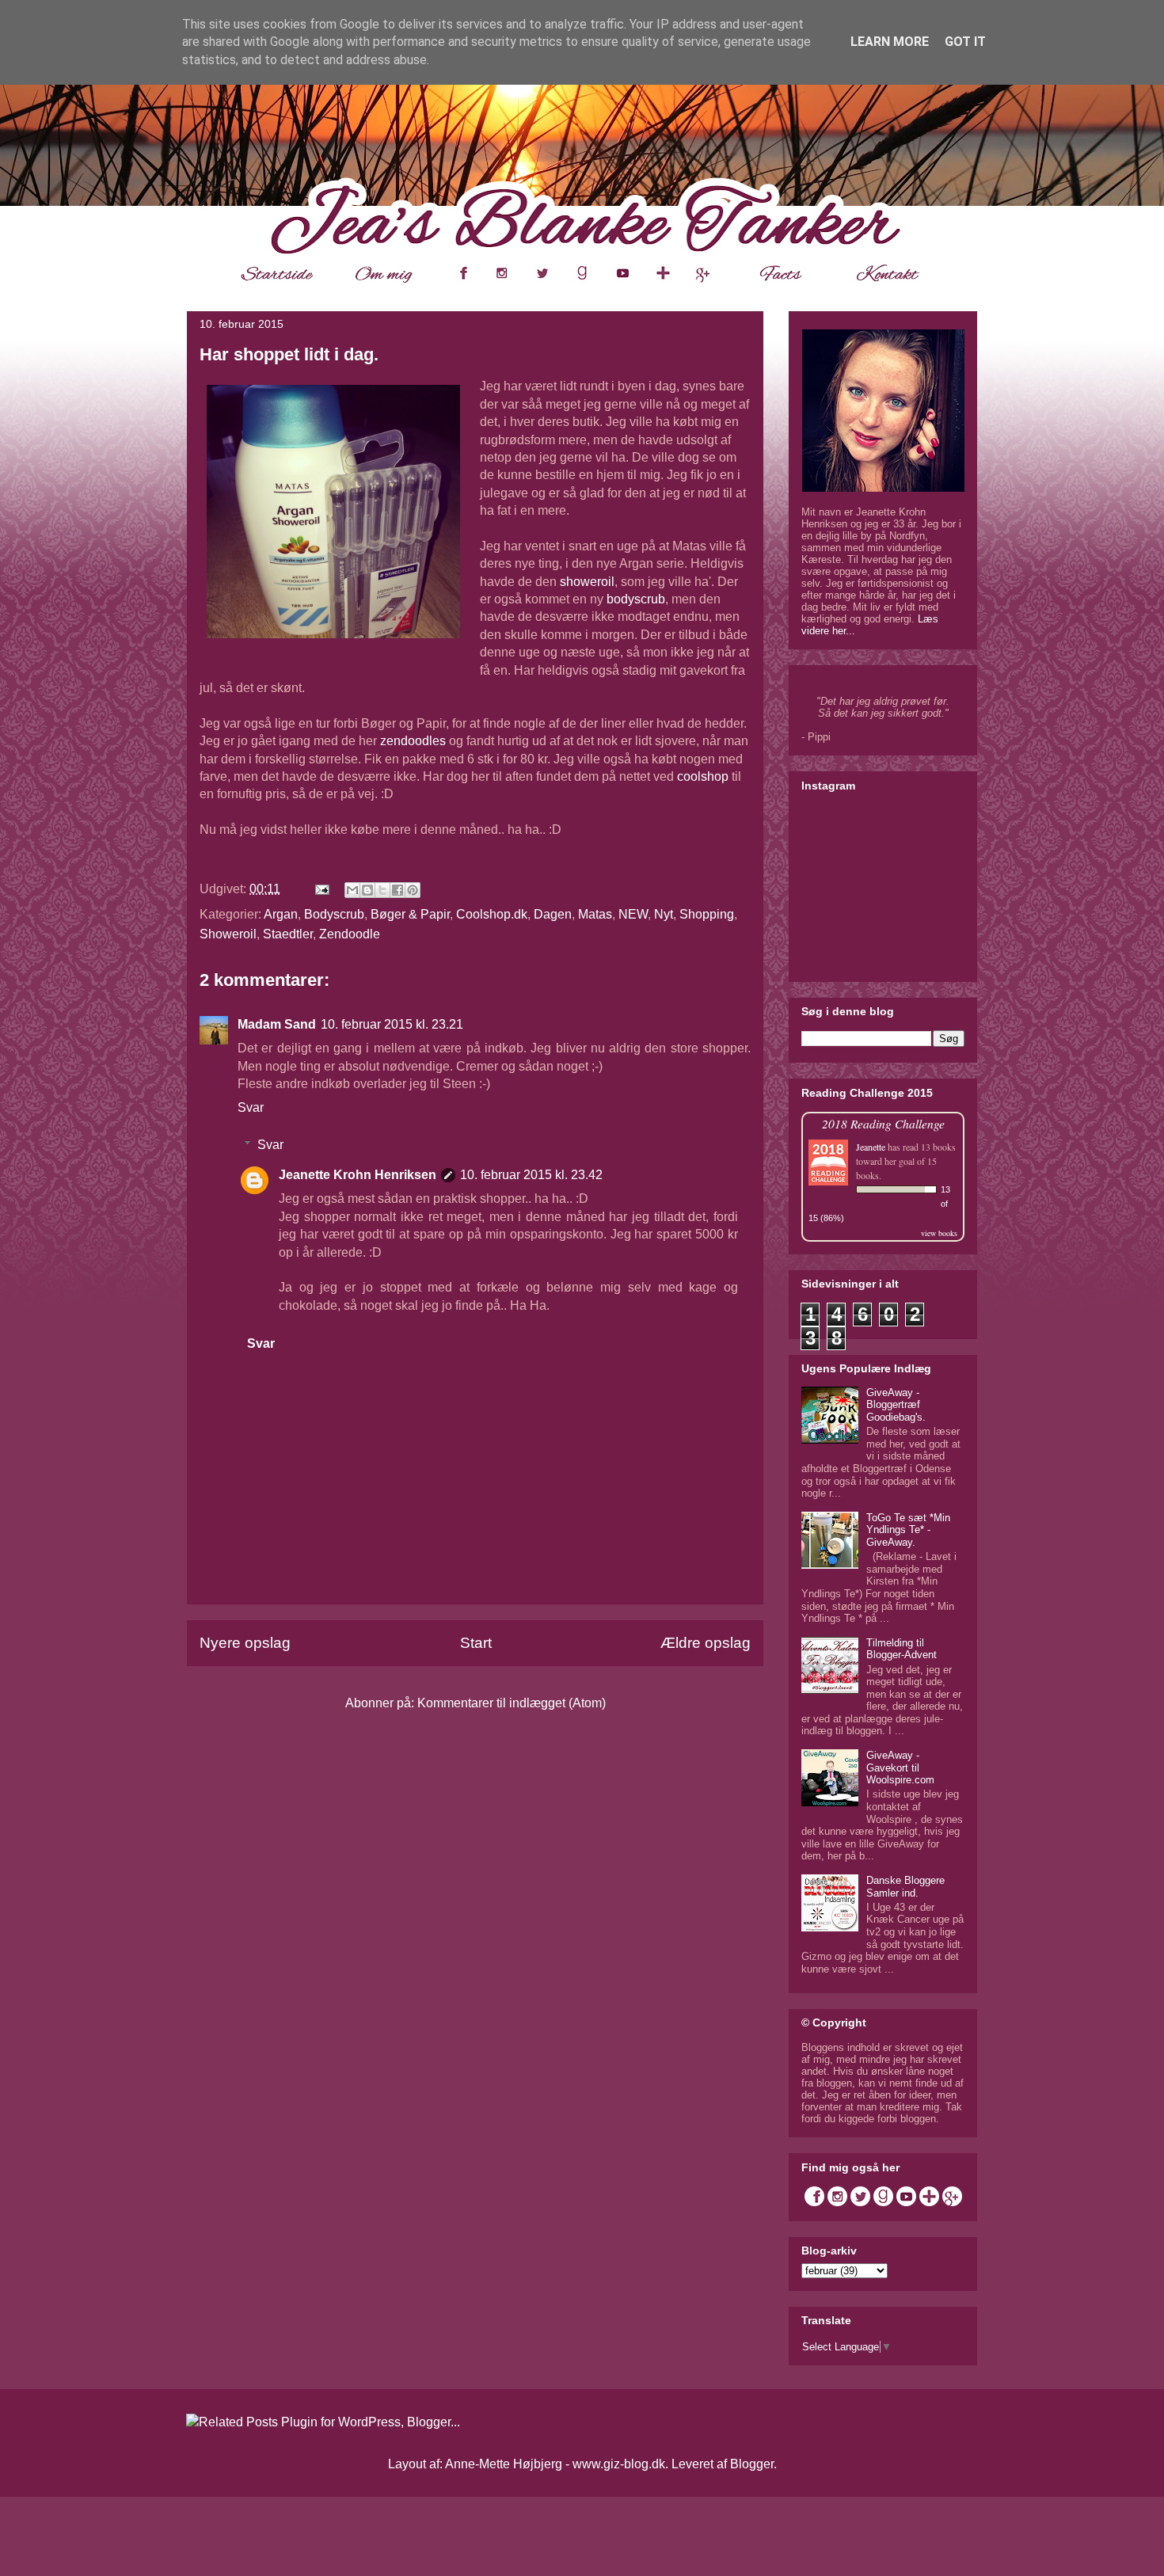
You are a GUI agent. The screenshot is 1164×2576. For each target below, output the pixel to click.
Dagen (553, 914)
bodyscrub (636, 599)
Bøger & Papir (410, 914)
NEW (633, 914)
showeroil (587, 582)
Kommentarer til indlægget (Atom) (512, 1703)
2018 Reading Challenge (883, 1123)
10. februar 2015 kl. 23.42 (531, 1175)
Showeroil (228, 934)
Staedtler (288, 934)
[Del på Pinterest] (413, 890)
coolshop (703, 776)
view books (939, 1233)
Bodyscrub (334, 914)
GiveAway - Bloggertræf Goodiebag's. (896, 1405)
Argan (281, 914)
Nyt (664, 914)
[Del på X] (382, 890)
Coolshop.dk (492, 914)
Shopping (707, 914)
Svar (251, 1107)
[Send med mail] (352, 890)
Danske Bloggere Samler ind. (905, 1887)
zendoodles (413, 741)
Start (476, 1643)
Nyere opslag (245, 1643)
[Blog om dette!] (367, 890)
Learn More (890, 42)
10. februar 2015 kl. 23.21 (392, 1024)
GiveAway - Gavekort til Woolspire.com (900, 1767)
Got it (965, 42)
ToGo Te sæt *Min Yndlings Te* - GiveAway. (908, 1530)
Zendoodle (350, 934)
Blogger (752, 2464)
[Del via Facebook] (398, 890)
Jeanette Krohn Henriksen (358, 1175)
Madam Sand (277, 1024)
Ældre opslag (706, 1643)
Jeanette (871, 1147)
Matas (595, 914)
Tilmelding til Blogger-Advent (902, 1649)
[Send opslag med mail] (321, 889)
